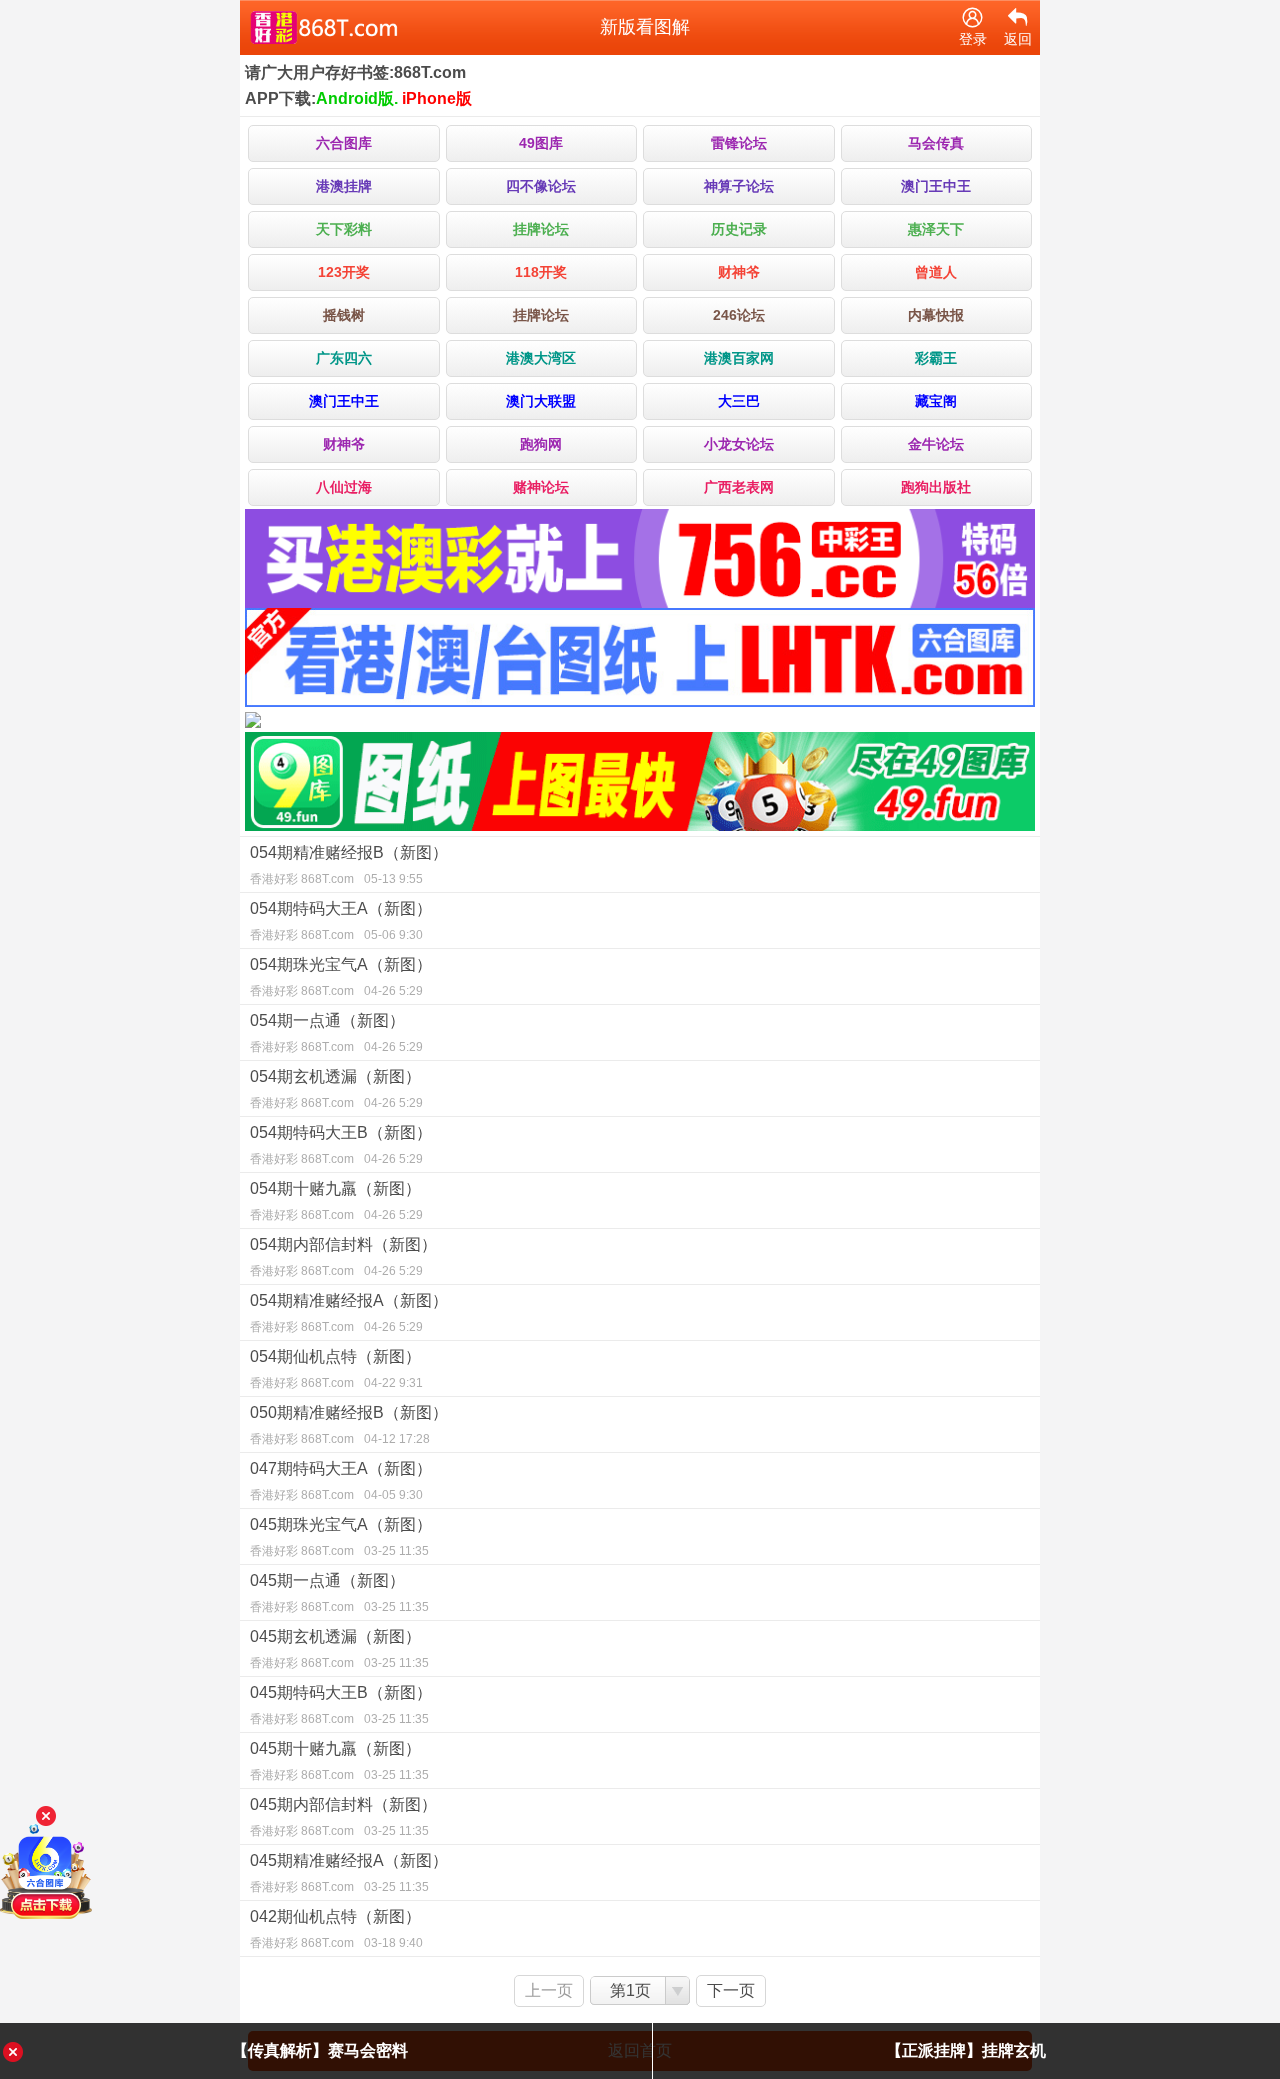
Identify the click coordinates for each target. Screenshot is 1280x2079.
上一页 (549, 1990)
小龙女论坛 (739, 444)
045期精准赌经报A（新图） (349, 1873)
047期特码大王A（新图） (341, 1481)
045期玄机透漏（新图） (339, 1649)
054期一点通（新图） (336, 1033)
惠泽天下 (936, 229)
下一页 (731, 1990)
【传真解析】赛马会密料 (320, 2050)
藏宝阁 (936, 401)
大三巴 (739, 401)
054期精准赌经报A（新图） (349, 1313)
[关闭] (46, 1816)
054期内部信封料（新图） (343, 1257)
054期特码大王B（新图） (341, 1145)
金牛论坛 (936, 444)
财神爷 (739, 272)
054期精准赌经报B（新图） (349, 865)
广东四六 (344, 358)
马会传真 (936, 143)
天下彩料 (344, 229)
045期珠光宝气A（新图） (341, 1537)
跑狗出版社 (936, 487)
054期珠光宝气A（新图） (341, 977)
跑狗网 (541, 444)
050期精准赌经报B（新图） (349, 1425)
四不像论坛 (541, 186)
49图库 (541, 143)
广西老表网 (739, 487)
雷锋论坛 (739, 143)
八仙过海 (344, 487)
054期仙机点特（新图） (336, 1369)
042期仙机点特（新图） (336, 1929)
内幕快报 (936, 315)
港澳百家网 (739, 358)
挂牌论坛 (541, 229)
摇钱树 (344, 315)
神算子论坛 (739, 186)
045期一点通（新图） (339, 1593)
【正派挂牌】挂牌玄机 (966, 2050)
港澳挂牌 (344, 186)
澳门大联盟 (541, 401)
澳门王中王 (936, 186)
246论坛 (739, 315)
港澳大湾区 (541, 358)
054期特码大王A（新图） (341, 921)
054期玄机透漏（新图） (336, 1089)
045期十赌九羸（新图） (339, 1761)
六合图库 (344, 143)
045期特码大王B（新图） (341, 1705)
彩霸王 (936, 358)
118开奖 (541, 272)
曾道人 (936, 272)
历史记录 (739, 229)
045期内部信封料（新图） (343, 1817)
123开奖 (344, 272)
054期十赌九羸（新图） (336, 1201)
